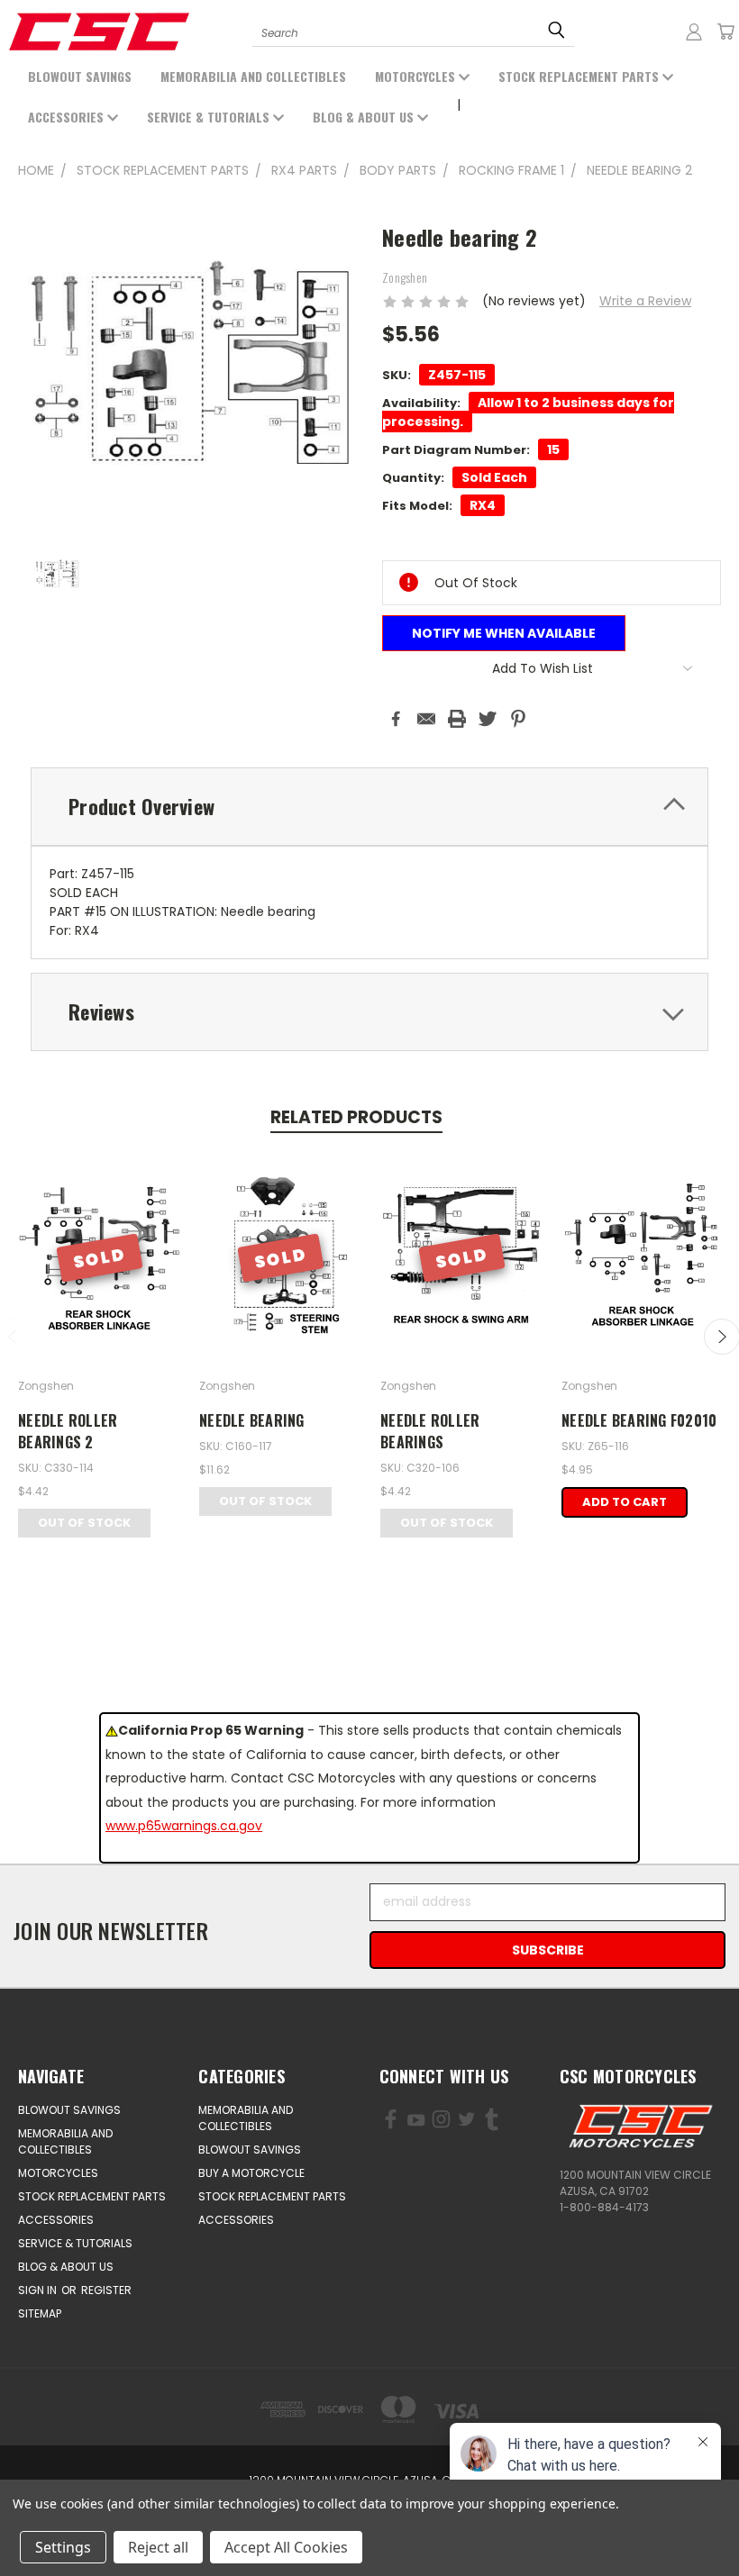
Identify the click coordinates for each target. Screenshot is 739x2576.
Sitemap (40, 2313)
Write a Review (645, 301)
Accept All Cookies (286, 2547)
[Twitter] (488, 719)
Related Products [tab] (356, 1117)
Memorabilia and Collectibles (253, 76)
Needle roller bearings (430, 1431)
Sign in (39, 2290)
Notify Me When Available (504, 633)
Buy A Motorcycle (251, 2173)
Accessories (68, 117)
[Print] (457, 719)
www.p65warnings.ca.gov (184, 1826)
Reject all (158, 2547)
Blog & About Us (365, 117)
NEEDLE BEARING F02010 (639, 1420)
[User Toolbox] (694, 32)
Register (106, 2290)
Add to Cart (625, 1502)
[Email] (426, 719)
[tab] (369, 807)
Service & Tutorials (210, 117)
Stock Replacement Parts (580, 76)
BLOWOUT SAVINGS (80, 76)
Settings (63, 2547)
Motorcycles (417, 76)
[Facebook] (396, 719)
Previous (117, 2520)
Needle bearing (252, 1420)
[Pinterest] (518, 719)
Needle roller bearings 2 (68, 1431)
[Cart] (725, 32)
